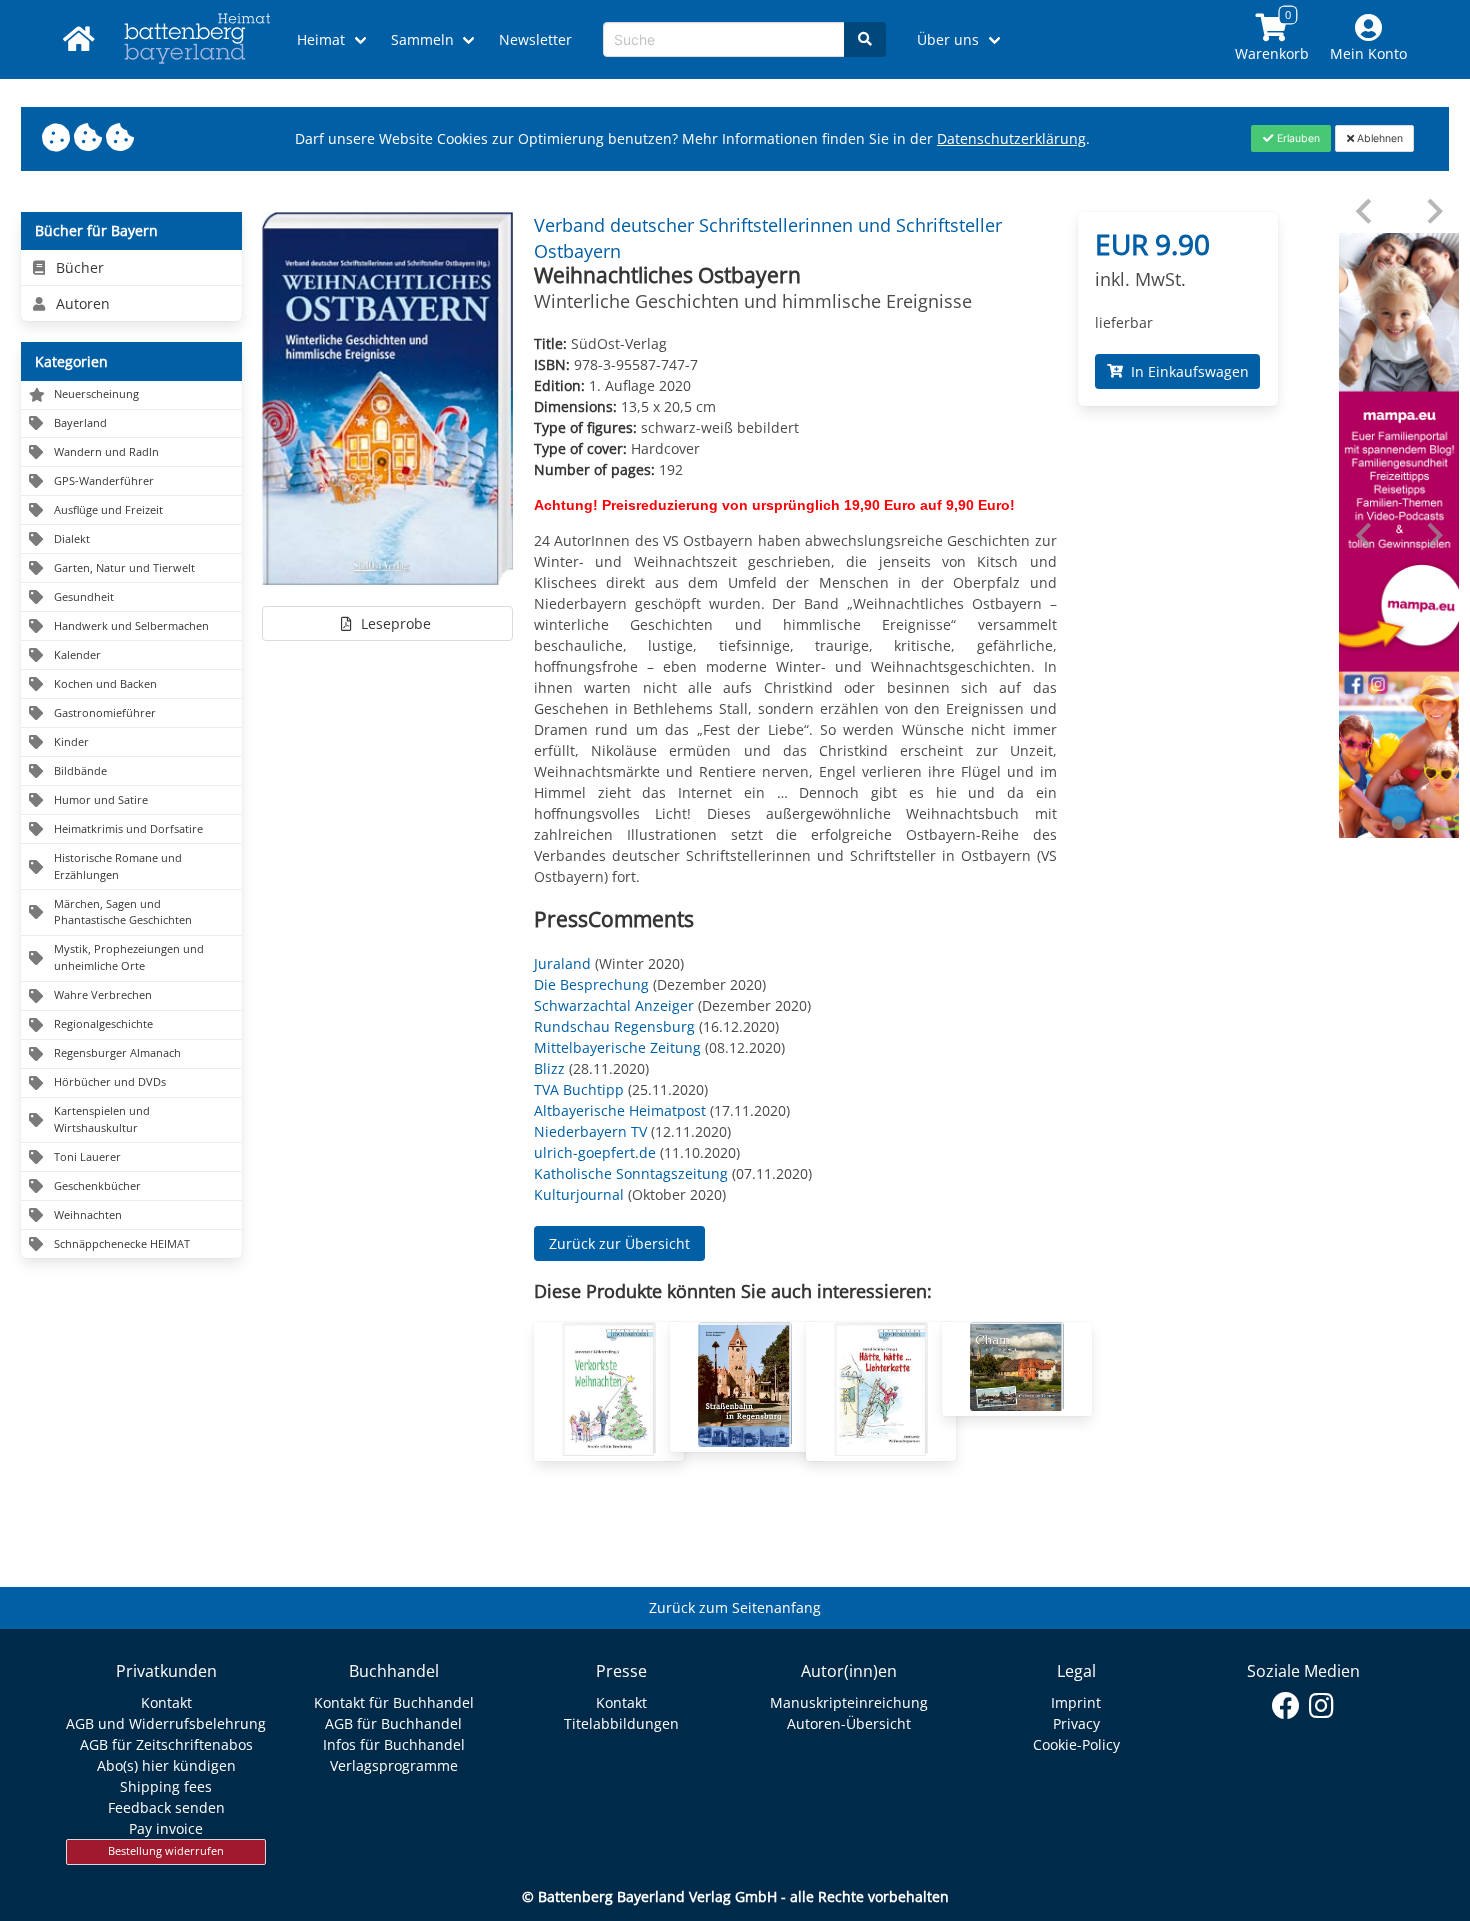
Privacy (1076, 1723)
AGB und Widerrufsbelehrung (166, 1723)
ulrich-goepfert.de (595, 1152)
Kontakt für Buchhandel (394, 1702)
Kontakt (166, 1702)
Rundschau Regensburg (614, 1026)
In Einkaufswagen (1186, 371)
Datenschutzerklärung (1011, 138)
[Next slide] (1433, 211)
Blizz (549, 1068)
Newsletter (535, 39)
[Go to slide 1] (1399, 823)
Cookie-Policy (1076, 1744)
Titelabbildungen (621, 1723)
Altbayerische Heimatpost (620, 1110)
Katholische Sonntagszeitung (631, 1173)
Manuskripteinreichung (849, 1702)
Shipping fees (166, 1786)
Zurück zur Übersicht (619, 1243)
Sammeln (422, 39)
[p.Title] (609, 1450)
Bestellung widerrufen (166, 1851)
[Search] (865, 39)
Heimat (321, 39)
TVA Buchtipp (579, 1089)
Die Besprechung (591, 984)
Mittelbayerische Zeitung (617, 1047)
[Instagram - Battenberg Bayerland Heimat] (1321, 1706)
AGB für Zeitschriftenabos (166, 1744)
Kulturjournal (579, 1194)
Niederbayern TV (590, 1131)
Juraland (562, 963)
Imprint (1076, 1702)
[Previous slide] (1365, 211)
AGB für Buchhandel (393, 1723)
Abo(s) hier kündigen (166, 1765)
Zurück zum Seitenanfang (735, 1607)
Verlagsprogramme (394, 1765)
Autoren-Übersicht (849, 1723)
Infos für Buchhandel (394, 1744)
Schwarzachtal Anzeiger (614, 1005)
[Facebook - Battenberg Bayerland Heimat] (1286, 1706)
